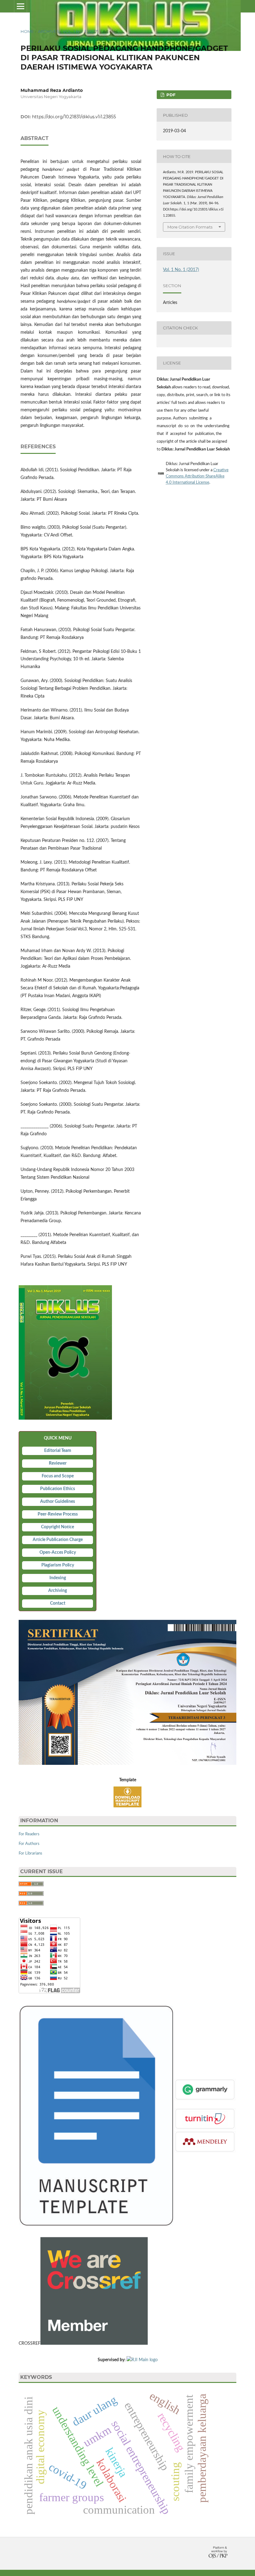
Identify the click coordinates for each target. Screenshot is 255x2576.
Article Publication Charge (58, 1540)
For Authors (29, 1844)
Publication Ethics (58, 1489)
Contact (58, 1603)
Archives (49, 31)
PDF (170, 95)
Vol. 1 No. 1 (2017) (81, 31)
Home (27, 31)
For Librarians (30, 1853)
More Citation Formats (190, 227)
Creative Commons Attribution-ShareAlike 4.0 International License (197, 476)
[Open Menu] (21, 6)
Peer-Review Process (58, 1514)
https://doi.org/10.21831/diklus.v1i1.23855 (74, 117)
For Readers (29, 1834)
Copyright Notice (58, 1527)
